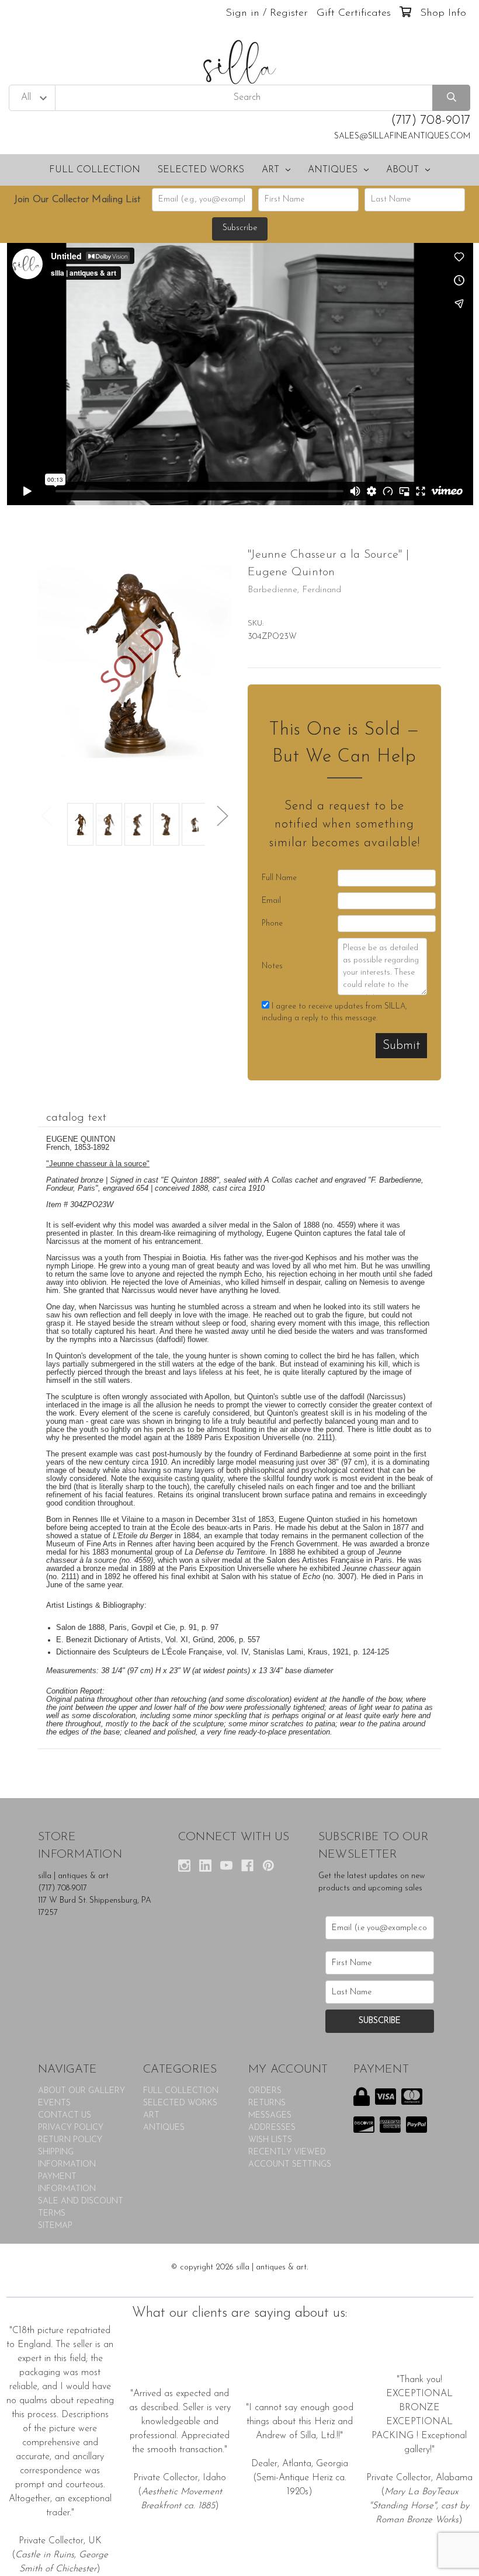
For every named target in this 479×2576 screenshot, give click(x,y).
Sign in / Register (267, 13)
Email (271, 901)
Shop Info (443, 13)
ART (270, 170)
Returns (267, 2103)
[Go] (451, 98)
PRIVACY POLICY (71, 2128)
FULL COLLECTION (95, 170)
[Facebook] (247, 1866)
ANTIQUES (333, 170)
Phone (272, 924)
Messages (270, 2116)
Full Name (279, 878)
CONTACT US (65, 2116)
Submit (401, 1046)
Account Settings (290, 2165)
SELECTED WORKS (201, 170)
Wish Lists (270, 2140)
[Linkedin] (205, 1866)
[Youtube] (226, 1866)
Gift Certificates (354, 13)
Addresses (272, 2128)
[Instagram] (184, 1866)
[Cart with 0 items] (405, 13)
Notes (272, 966)
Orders (265, 2091)
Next (223, 816)
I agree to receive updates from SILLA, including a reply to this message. (334, 1012)
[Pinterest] (268, 1866)
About (402, 170)
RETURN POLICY (70, 2140)
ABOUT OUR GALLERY (81, 2091)
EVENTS (54, 2103)
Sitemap (55, 2226)
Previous (47, 816)
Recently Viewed (287, 2152)
